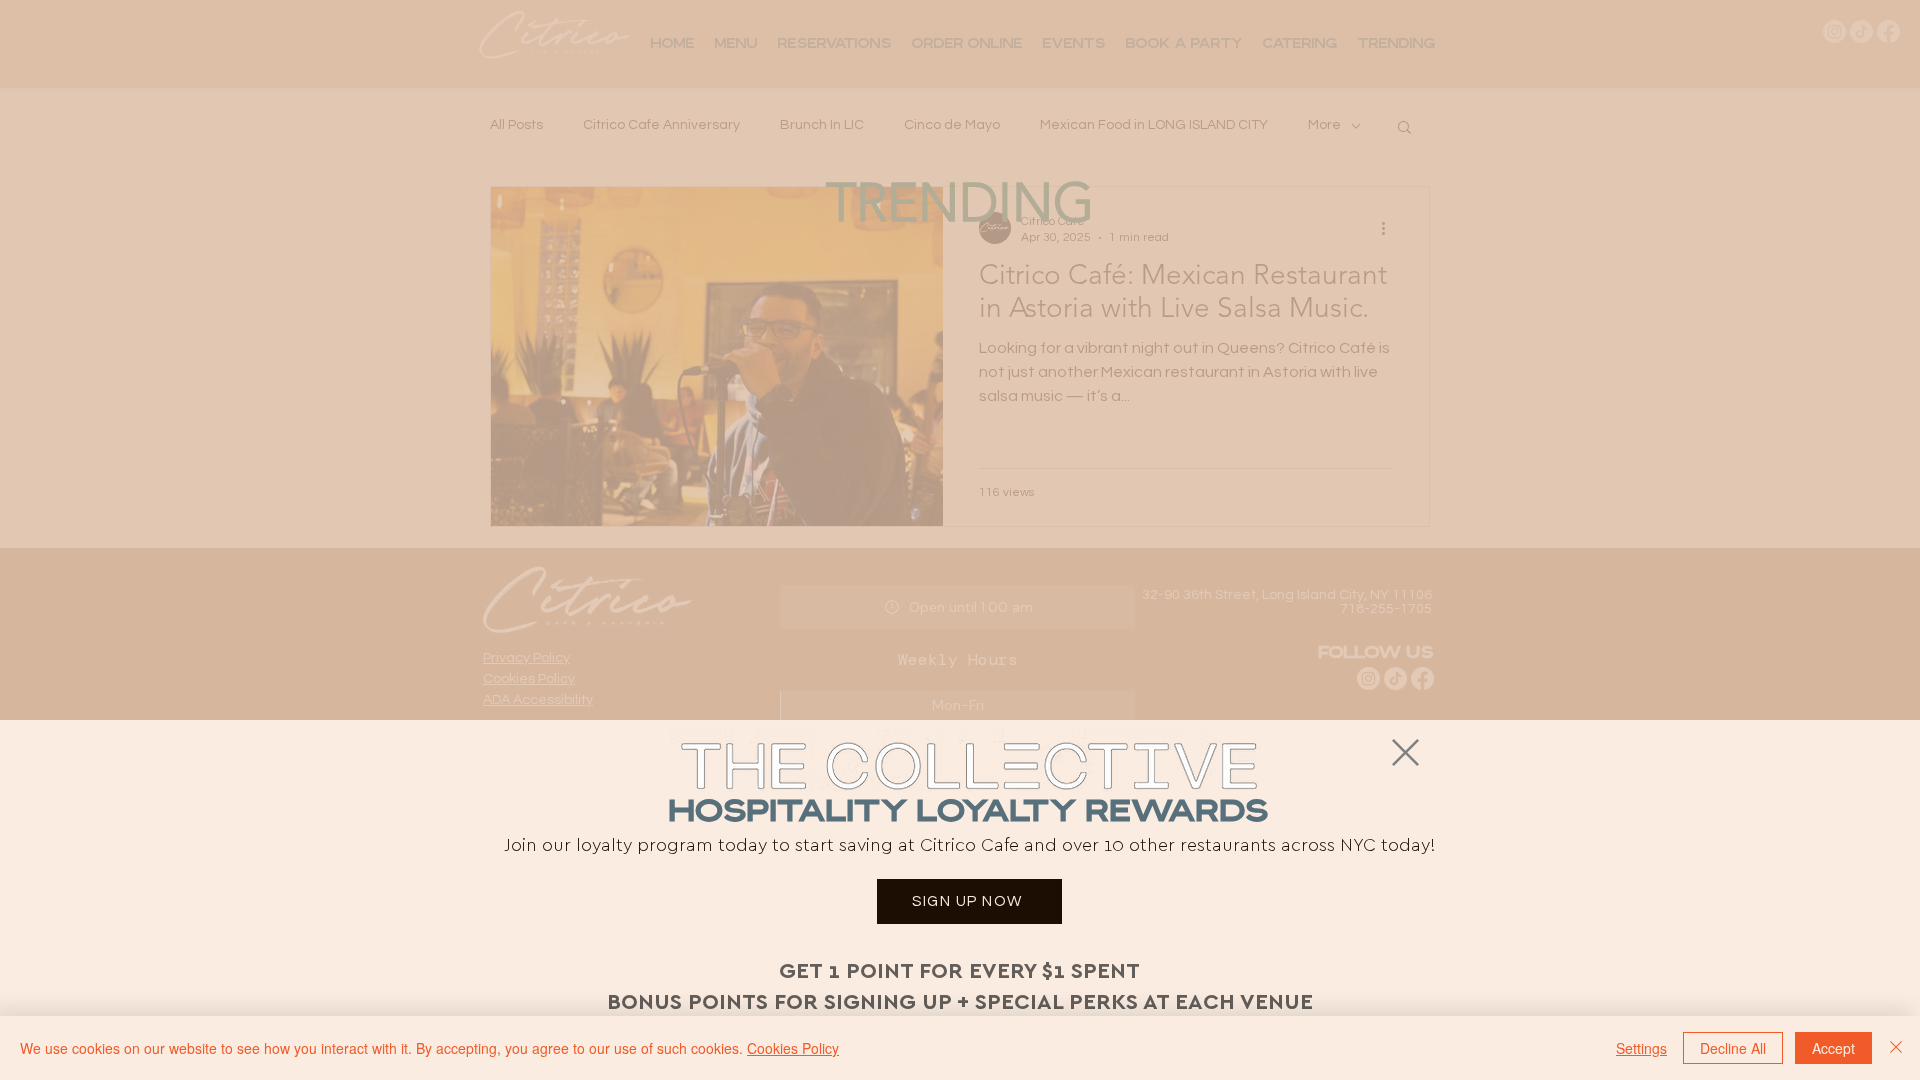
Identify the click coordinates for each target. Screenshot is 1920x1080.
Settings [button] (1641, 1048)
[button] (1405, 752)
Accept (1833, 1048)
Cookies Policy (793, 1048)
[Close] (1896, 1048)
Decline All (1733, 1048)
